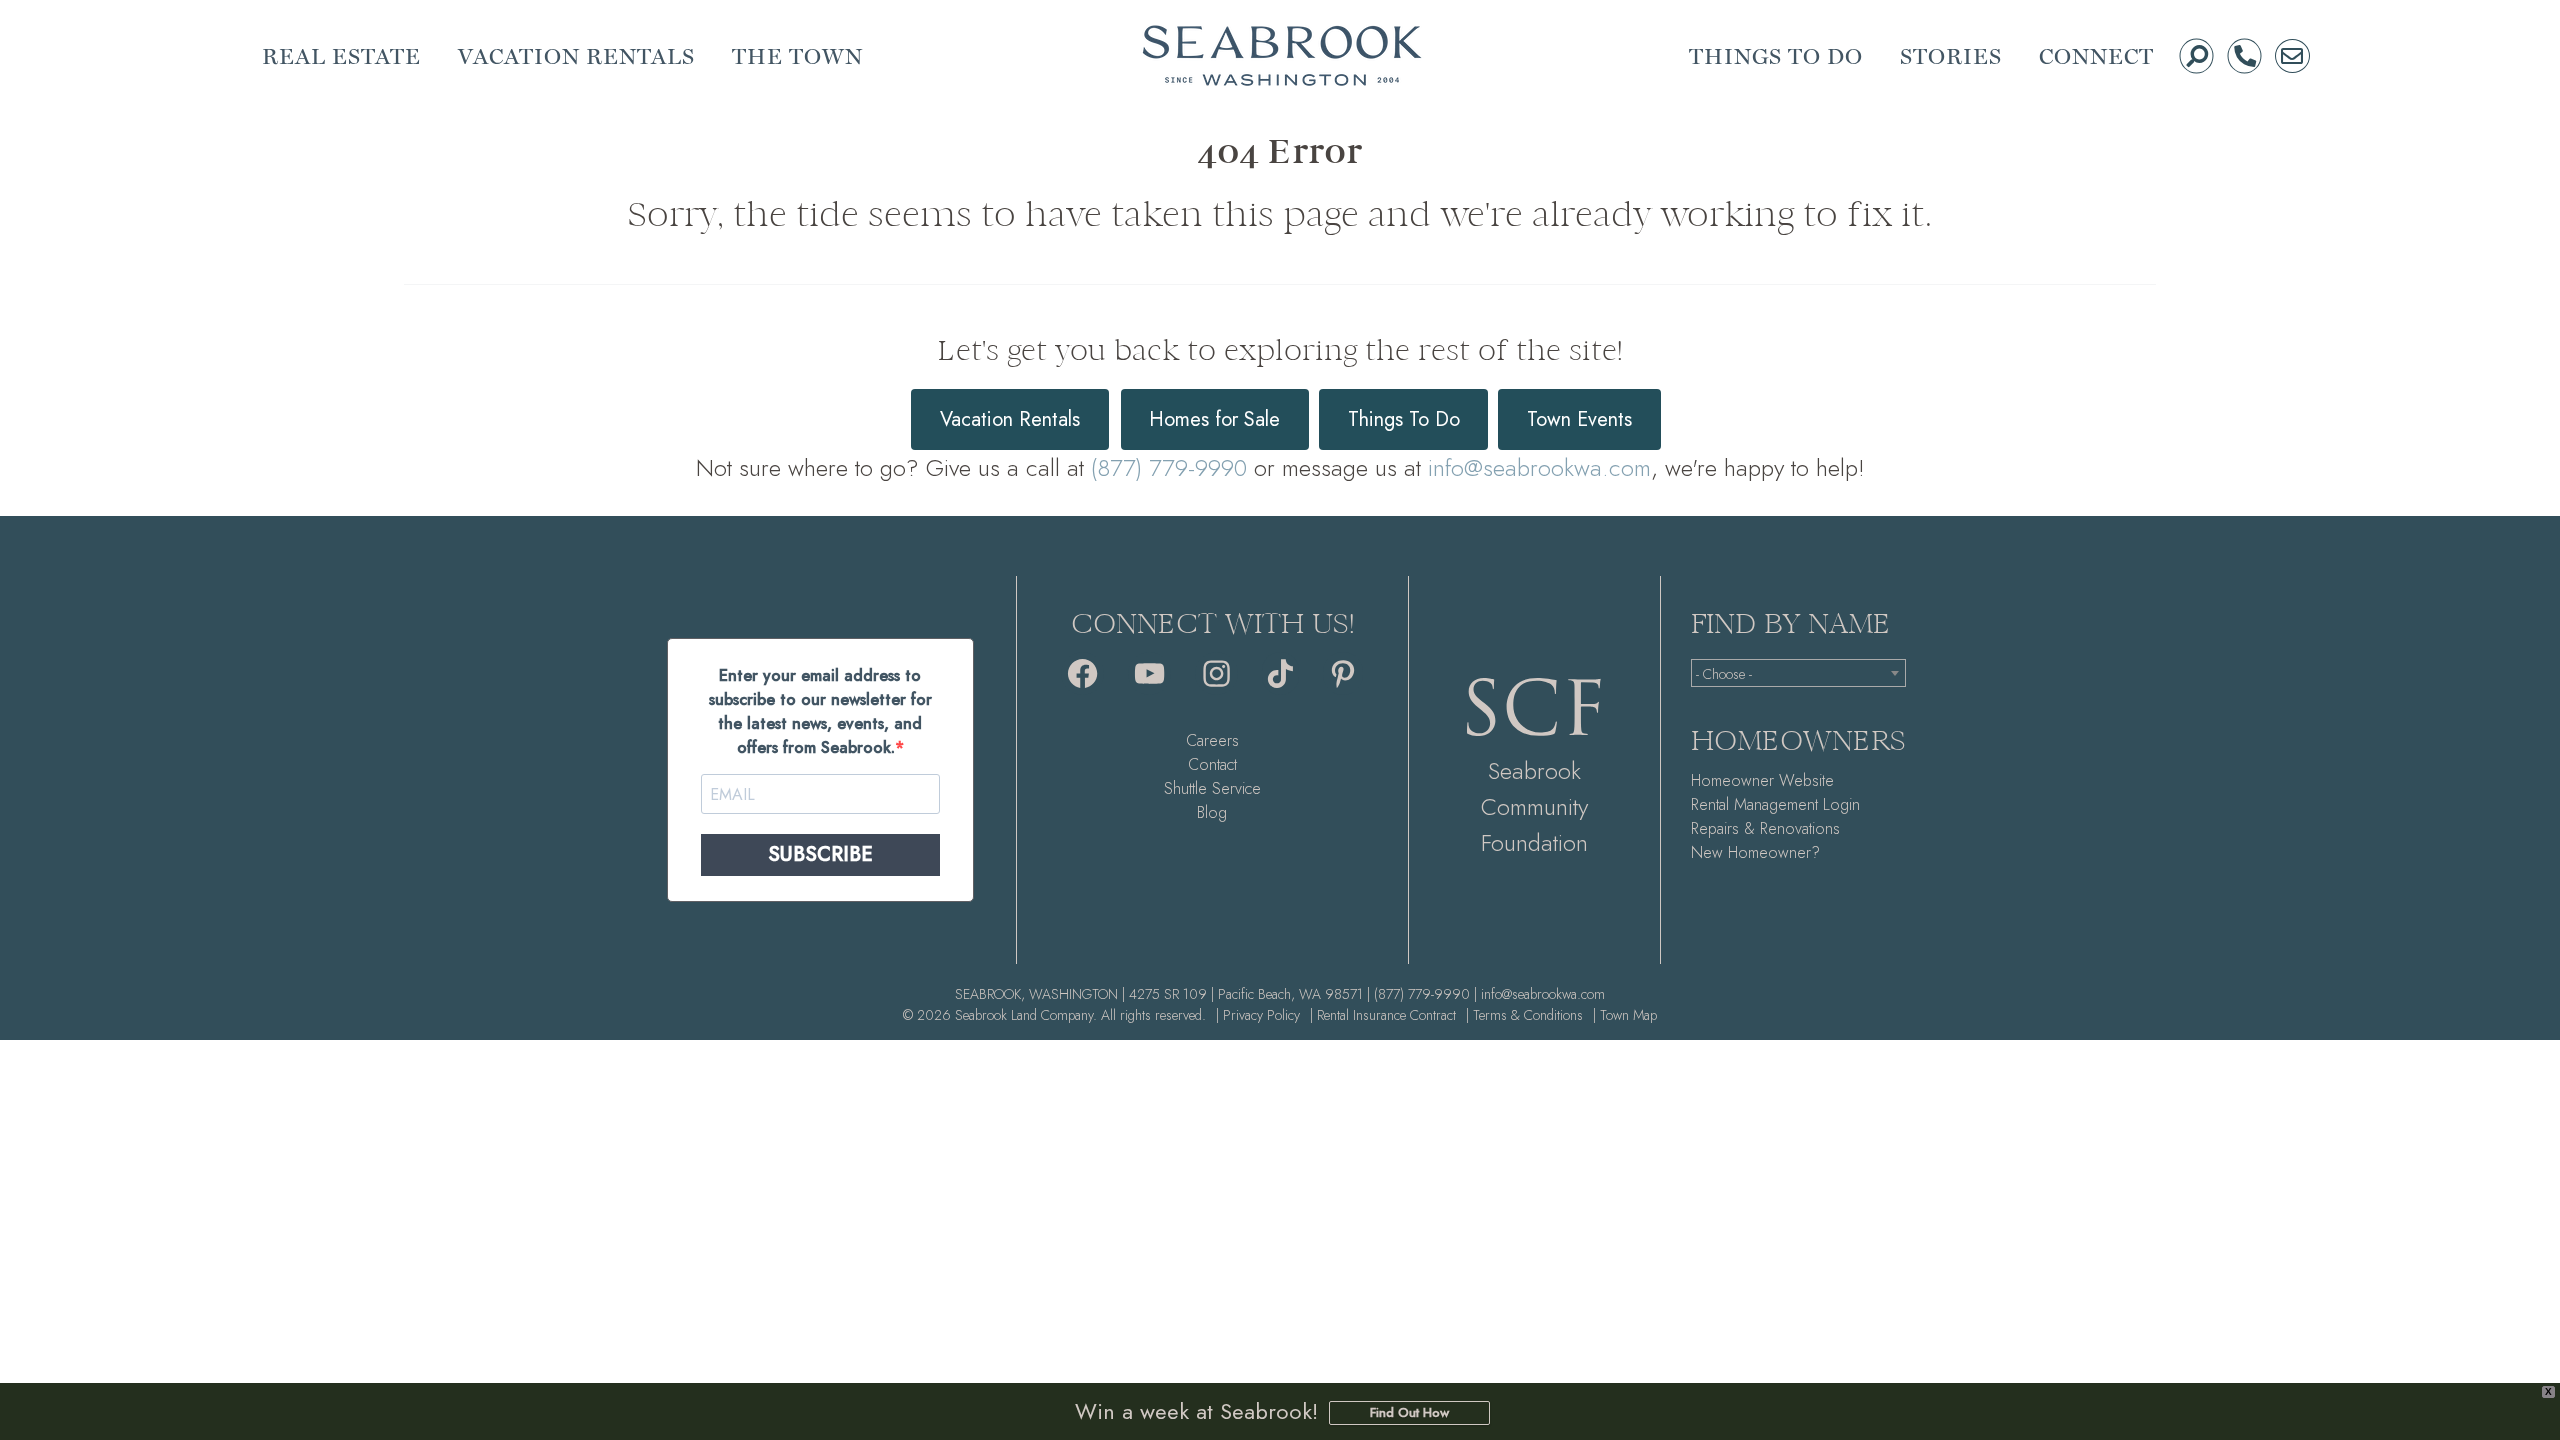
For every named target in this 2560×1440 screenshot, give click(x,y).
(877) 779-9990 (1169, 467)
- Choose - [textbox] (1724, 674)
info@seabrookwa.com (1539, 467)
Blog (1212, 812)
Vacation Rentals (1010, 419)
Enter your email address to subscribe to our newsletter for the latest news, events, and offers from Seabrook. (820, 711)
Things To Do (1404, 419)
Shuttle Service (1212, 788)
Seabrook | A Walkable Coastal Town (1282, 55)
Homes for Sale (1214, 419)
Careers (1212, 740)
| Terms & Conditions (1524, 1015)
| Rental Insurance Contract (1383, 1015)
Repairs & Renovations (1765, 828)
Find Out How (1409, 1412)
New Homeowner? (1755, 852)
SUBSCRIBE (820, 854)
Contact (1212, 764)
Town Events (1579, 419)
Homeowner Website (1762, 780)
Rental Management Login (1775, 804)
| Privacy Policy (1258, 1015)
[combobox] (1798, 673)
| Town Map (1625, 1015)
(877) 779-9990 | (1425, 994)
